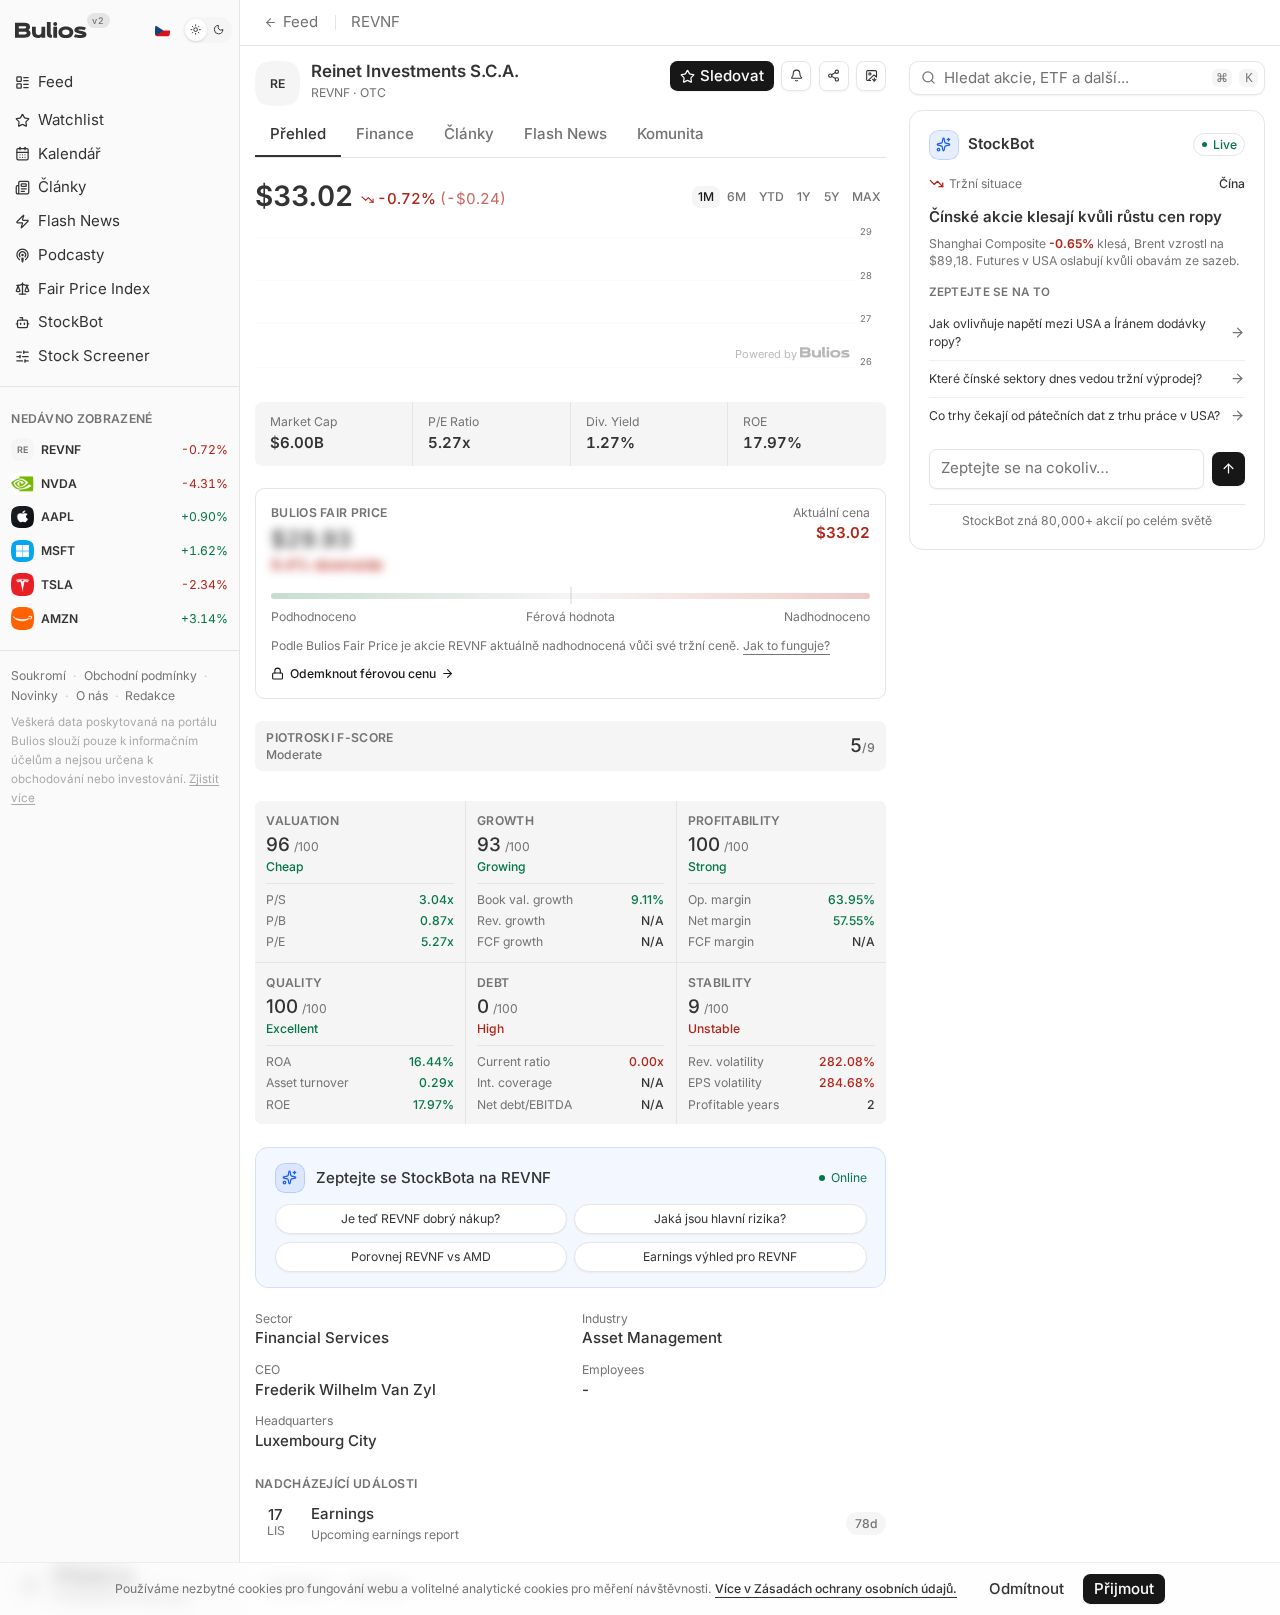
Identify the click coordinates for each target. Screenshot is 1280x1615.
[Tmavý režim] (207, 30)
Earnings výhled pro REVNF (720, 1256)
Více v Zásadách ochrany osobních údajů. (836, 1588)
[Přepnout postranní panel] (239, 807)
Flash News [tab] (565, 133)
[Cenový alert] (796, 76)
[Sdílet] (834, 76)
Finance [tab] (385, 133)
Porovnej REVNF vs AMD (421, 1256)
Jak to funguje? (786, 645)
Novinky (34, 695)
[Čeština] (162, 30)
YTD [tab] (771, 196)
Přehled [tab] (298, 133)
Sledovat (732, 75)
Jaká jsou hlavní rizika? (720, 1218)
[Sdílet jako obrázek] (871, 76)
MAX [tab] (866, 196)
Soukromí (38, 675)
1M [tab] (706, 196)
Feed (300, 21)
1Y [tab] (803, 196)
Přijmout (1124, 1588)
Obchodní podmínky (140, 675)
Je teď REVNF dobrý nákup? (420, 1218)
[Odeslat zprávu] (1229, 469)
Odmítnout (1026, 1588)
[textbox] (1067, 469)
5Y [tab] (831, 196)
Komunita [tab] (670, 133)
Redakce (150, 695)
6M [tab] (736, 196)
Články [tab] (469, 133)
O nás (92, 695)
